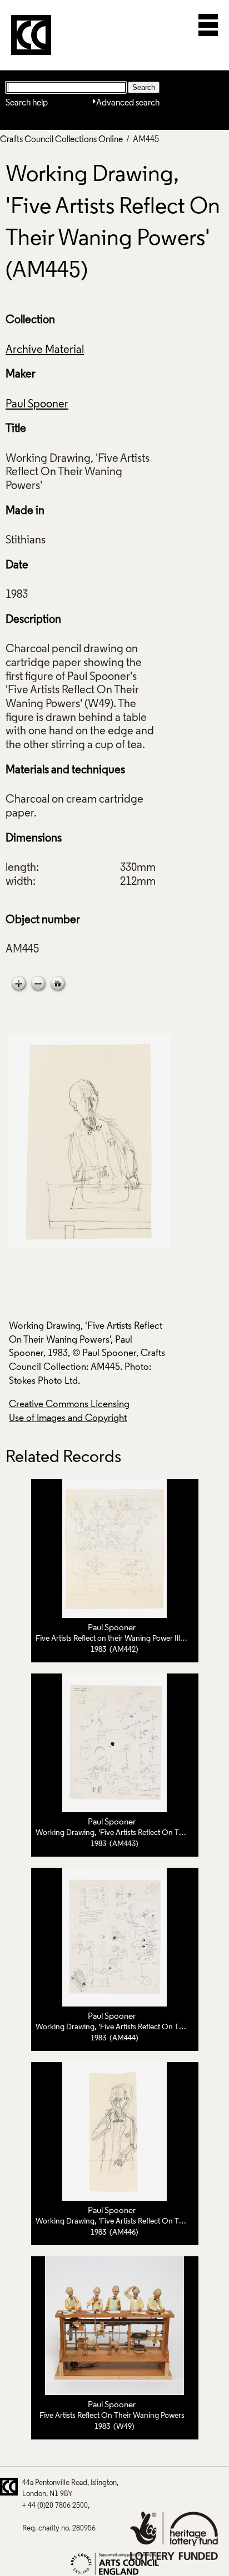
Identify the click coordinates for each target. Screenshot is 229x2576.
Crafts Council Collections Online (61, 140)
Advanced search (128, 103)
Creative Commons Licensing (69, 1405)
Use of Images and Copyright (68, 1418)
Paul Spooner (37, 405)
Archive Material (45, 350)
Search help (27, 103)
